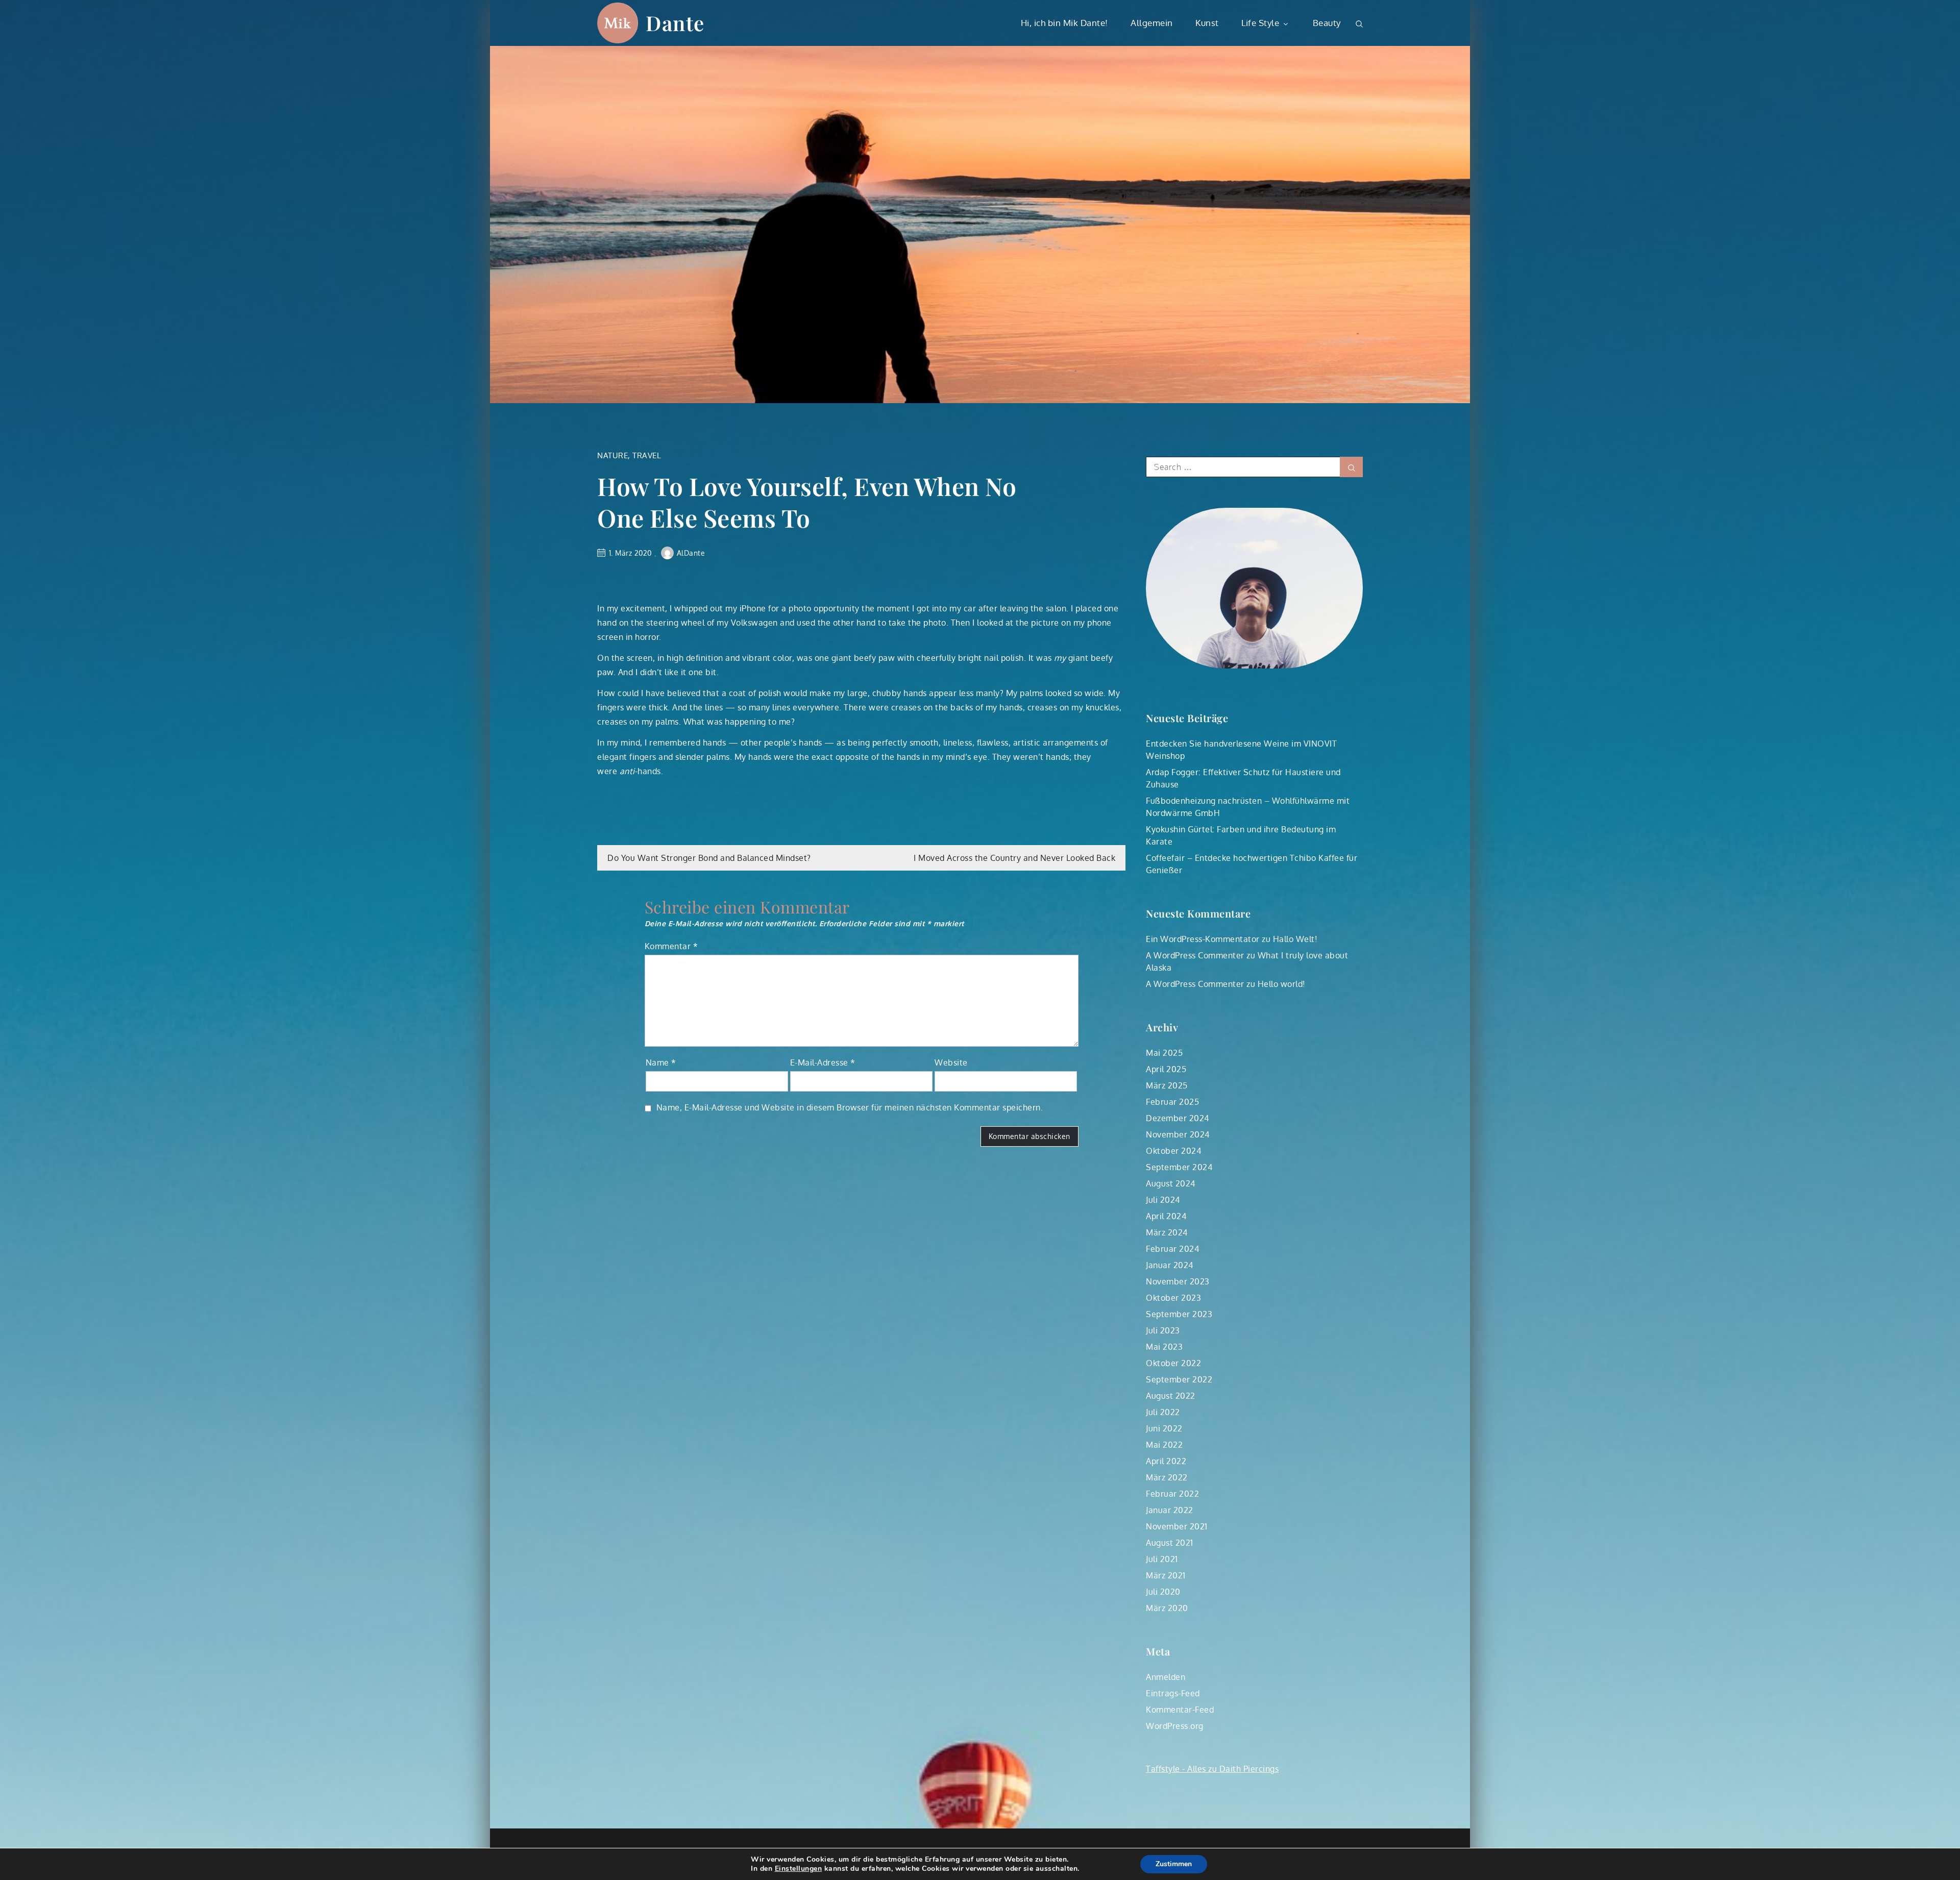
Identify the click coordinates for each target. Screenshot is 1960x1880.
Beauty (1327, 23)
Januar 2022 (1170, 1510)
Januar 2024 (1170, 1265)
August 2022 (1171, 1396)
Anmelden (1166, 1677)
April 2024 (1166, 1216)
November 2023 (1178, 1281)
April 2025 (1166, 1069)
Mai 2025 (1164, 1053)
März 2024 (1167, 1232)
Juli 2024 (1163, 1200)
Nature (612, 455)
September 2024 (1179, 1167)
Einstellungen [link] (799, 1869)
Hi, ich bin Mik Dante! (1064, 23)
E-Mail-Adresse (823, 1062)
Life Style (1260, 23)
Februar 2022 (1172, 1494)
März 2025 (1167, 1085)
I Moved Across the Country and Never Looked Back (1014, 858)
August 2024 (1171, 1183)
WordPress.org (1175, 1726)
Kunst (1207, 23)
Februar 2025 (1172, 1102)
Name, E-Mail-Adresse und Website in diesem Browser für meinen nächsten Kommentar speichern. (850, 1107)
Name (661, 1062)
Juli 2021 (1162, 1559)
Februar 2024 (1172, 1249)
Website (951, 1062)
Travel (646, 455)
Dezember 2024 (1178, 1118)
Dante (675, 23)
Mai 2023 (1164, 1347)
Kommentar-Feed (1180, 1710)
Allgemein (1152, 23)
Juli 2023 (1163, 1330)
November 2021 (1177, 1526)
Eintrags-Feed (1173, 1693)
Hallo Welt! (1295, 939)
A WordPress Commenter (1195, 955)
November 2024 (1178, 1134)
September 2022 (1179, 1379)
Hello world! (1282, 984)
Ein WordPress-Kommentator (1203, 939)
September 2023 (1179, 1314)
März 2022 (1167, 1477)
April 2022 (1166, 1461)
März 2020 (1167, 1608)
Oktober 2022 (1173, 1363)
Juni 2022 (1164, 1428)
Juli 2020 (1163, 1592)
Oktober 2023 (1173, 1298)
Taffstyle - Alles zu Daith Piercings (1212, 1769)
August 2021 (1170, 1543)
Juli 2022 (1163, 1412)
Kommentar (671, 946)
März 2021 (1166, 1575)
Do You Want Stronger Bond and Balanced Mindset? (709, 858)
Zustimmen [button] (1174, 1864)
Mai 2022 (1164, 1445)
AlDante (691, 553)
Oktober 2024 (1173, 1151)
